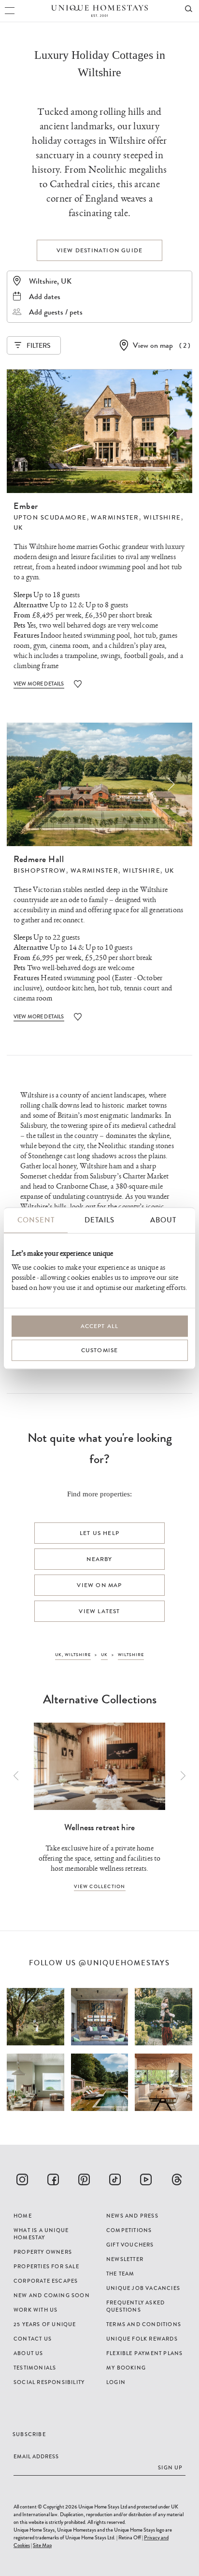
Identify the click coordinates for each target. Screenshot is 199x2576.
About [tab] (163, 1220)
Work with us (36, 2310)
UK (18, 528)
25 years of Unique (45, 2324)
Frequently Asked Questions (135, 2306)
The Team (121, 2274)
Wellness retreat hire (99, 1827)
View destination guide (99, 250)
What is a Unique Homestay (41, 2234)
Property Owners (43, 2252)
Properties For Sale (46, 2266)
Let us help (99, 1533)
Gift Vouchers (130, 2245)
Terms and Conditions (144, 2324)
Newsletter (125, 2259)
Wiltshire (162, 518)
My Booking (126, 2368)
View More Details (39, 684)
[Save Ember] (78, 684)
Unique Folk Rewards (142, 2339)
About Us (28, 2353)
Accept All (100, 1326)
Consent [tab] (36, 1220)
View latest (99, 1611)
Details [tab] (99, 1220)
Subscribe (29, 2434)
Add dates (45, 296)
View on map (153, 345)
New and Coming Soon (52, 2295)
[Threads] (177, 2179)
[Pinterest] (84, 2179)
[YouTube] (146, 2179)
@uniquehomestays (124, 1963)
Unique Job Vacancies (143, 2288)
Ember (26, 506)
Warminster (115, 518)
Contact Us (33, 2339)
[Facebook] (53, 2179)
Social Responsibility (49, 2382)
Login (116, 2382)
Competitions (129, 2230)
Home (23, 2216)
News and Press (132, 2216)
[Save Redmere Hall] (78, 1017)
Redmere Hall (39, 859)
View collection (100, 1886)
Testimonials (35, 2368)
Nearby (99, 1559)
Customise (100, 1350)
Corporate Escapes (46, 2281)
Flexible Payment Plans (144, 2353)
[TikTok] (115, 2179)
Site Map (42, 2545)
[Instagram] (22, 2179)
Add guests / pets (56, 312)
